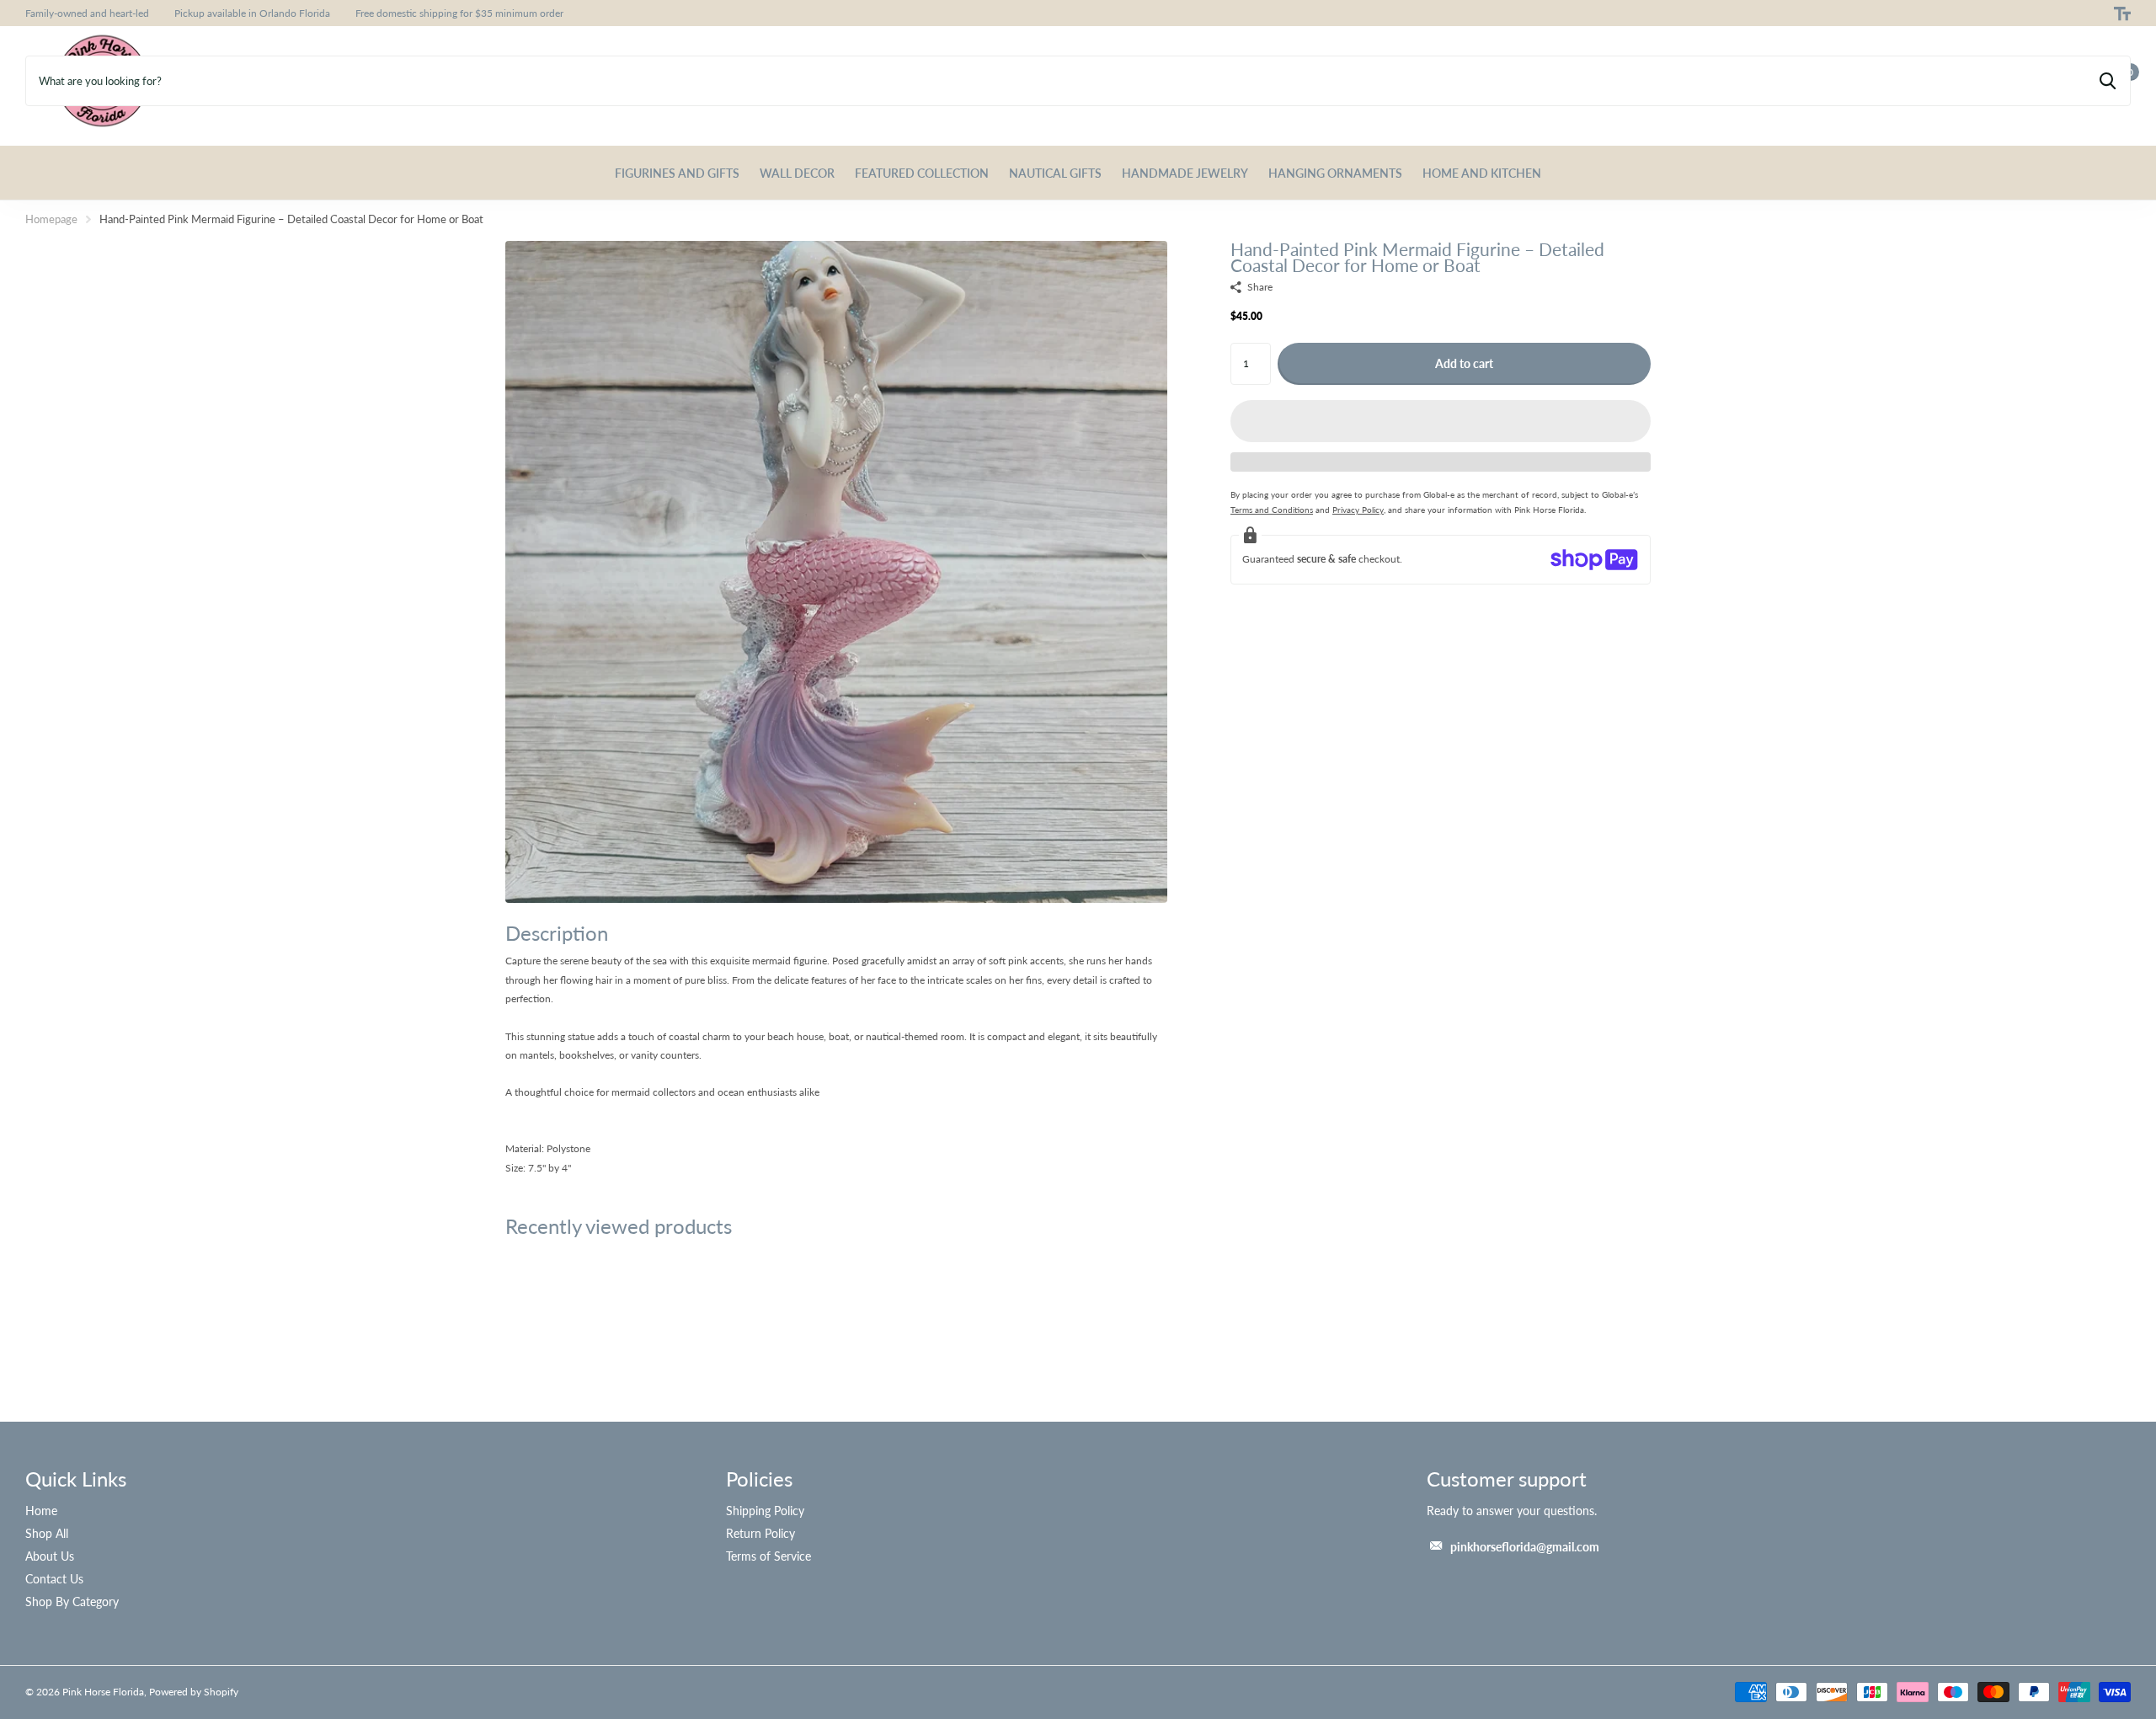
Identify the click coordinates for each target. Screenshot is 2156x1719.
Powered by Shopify (194, 1692)
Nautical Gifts (1055, 173)
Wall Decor (797, 173)
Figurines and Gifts (677, 173)
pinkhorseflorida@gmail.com (1525, 1547)
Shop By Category (72, 1602)
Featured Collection (922, 173)
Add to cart (1464, 363)
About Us (50, 1556)
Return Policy (760, 1533)
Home (41, 1511)
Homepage (51, 219)
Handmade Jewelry (1185, 173)
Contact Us (54, 1579)
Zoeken (2108, 81)
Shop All (47, 1533)
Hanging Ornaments (1335, 173)
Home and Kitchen (1482, 173)
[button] (1441, 421)
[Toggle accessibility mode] (2122, 13)
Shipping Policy (765, 1511)
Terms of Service (768, 1556)
